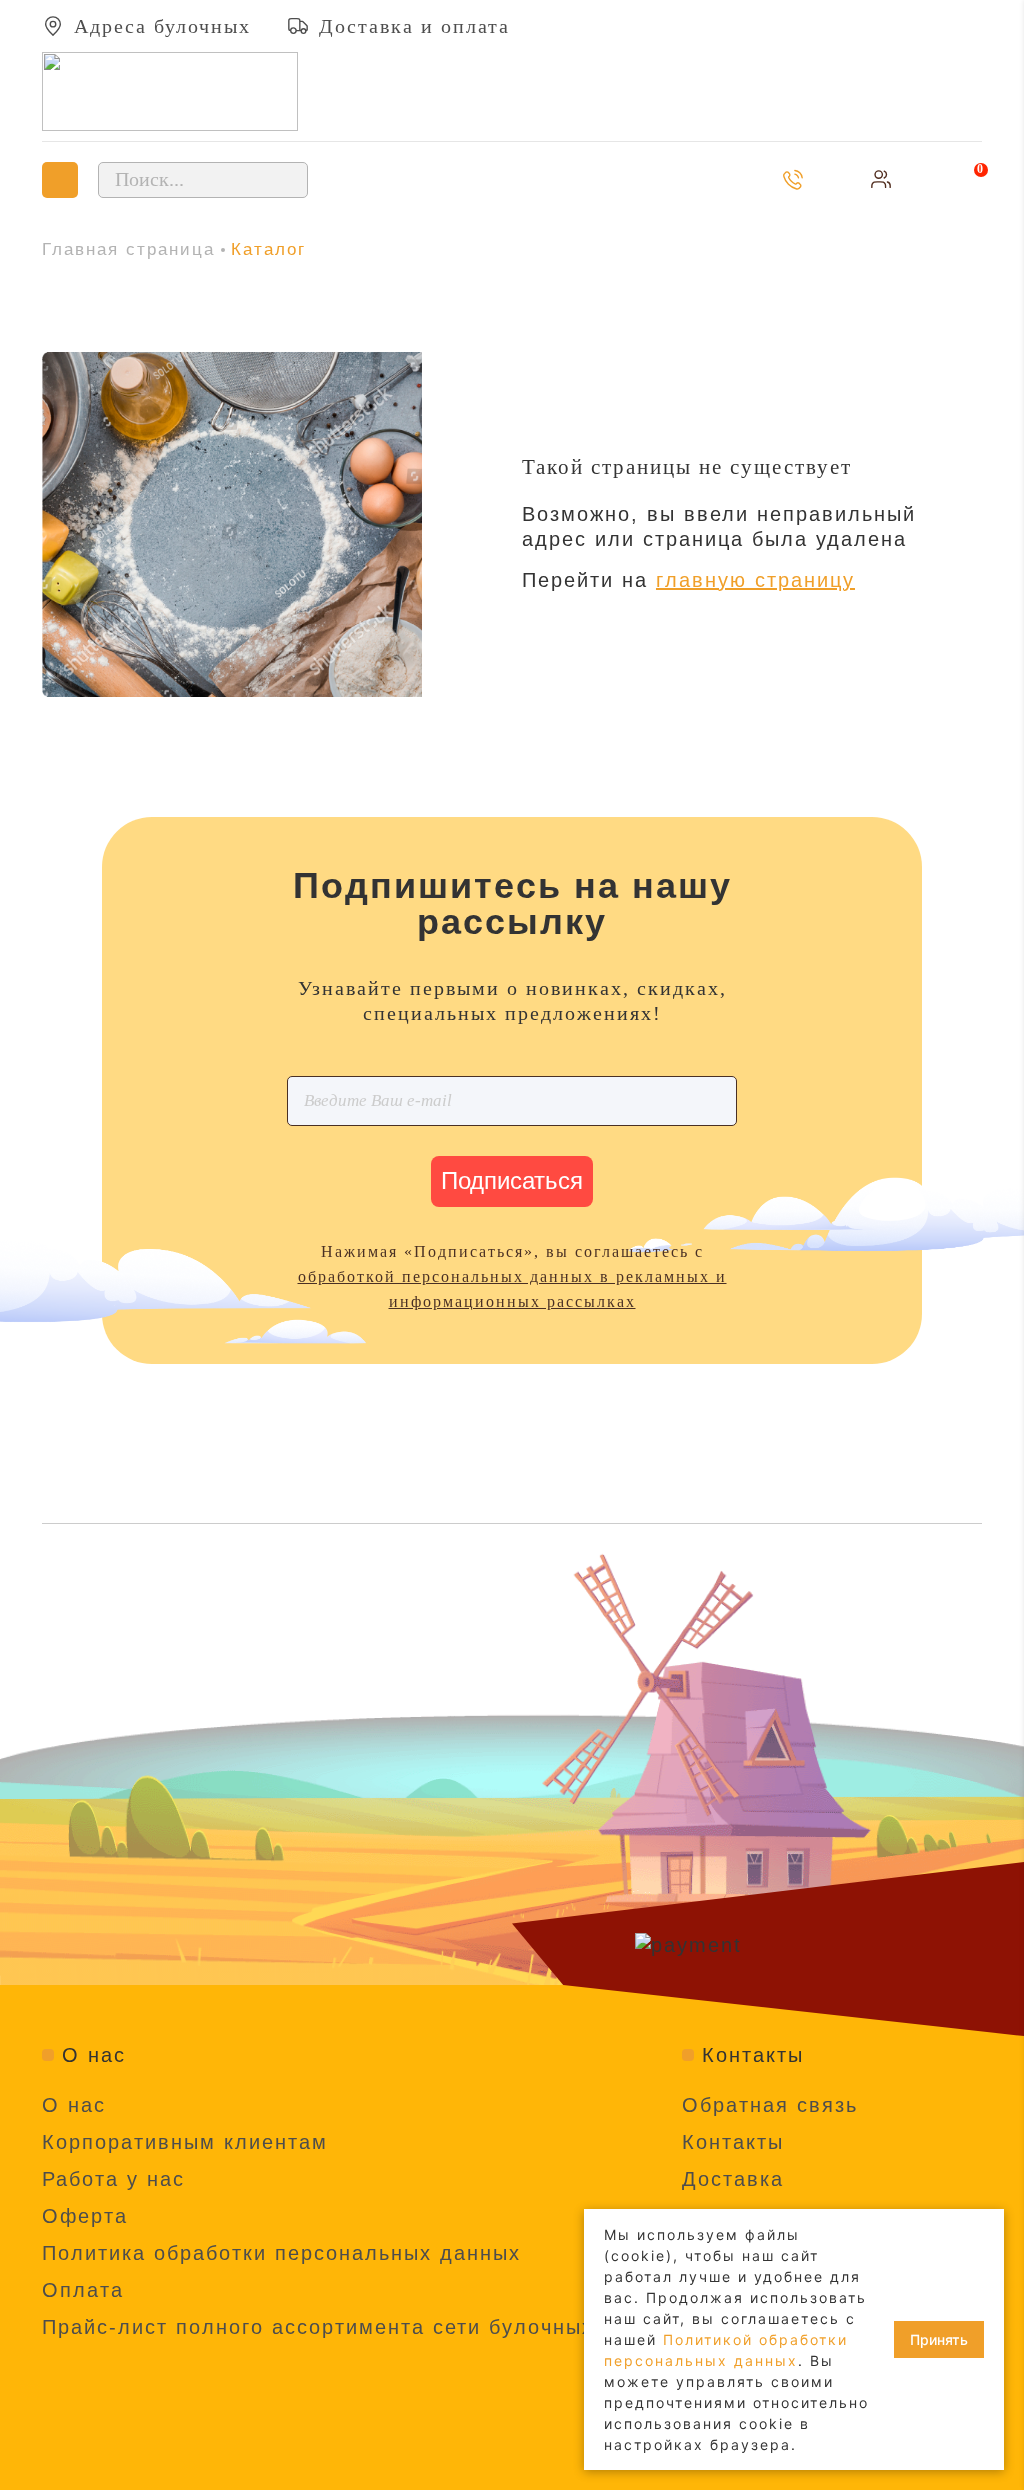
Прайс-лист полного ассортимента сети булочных (318, 2327)
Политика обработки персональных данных (281, 2253)
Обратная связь (770, 2105)
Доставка (733, 2179)
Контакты (733, 2142)
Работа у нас (113, 2179)
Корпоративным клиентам (185, 2142)
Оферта (85, 2216)
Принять (939, 2339)
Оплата (83, 2290)
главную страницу (755, 580)
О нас (74, 2105)
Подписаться (512, 1180)
